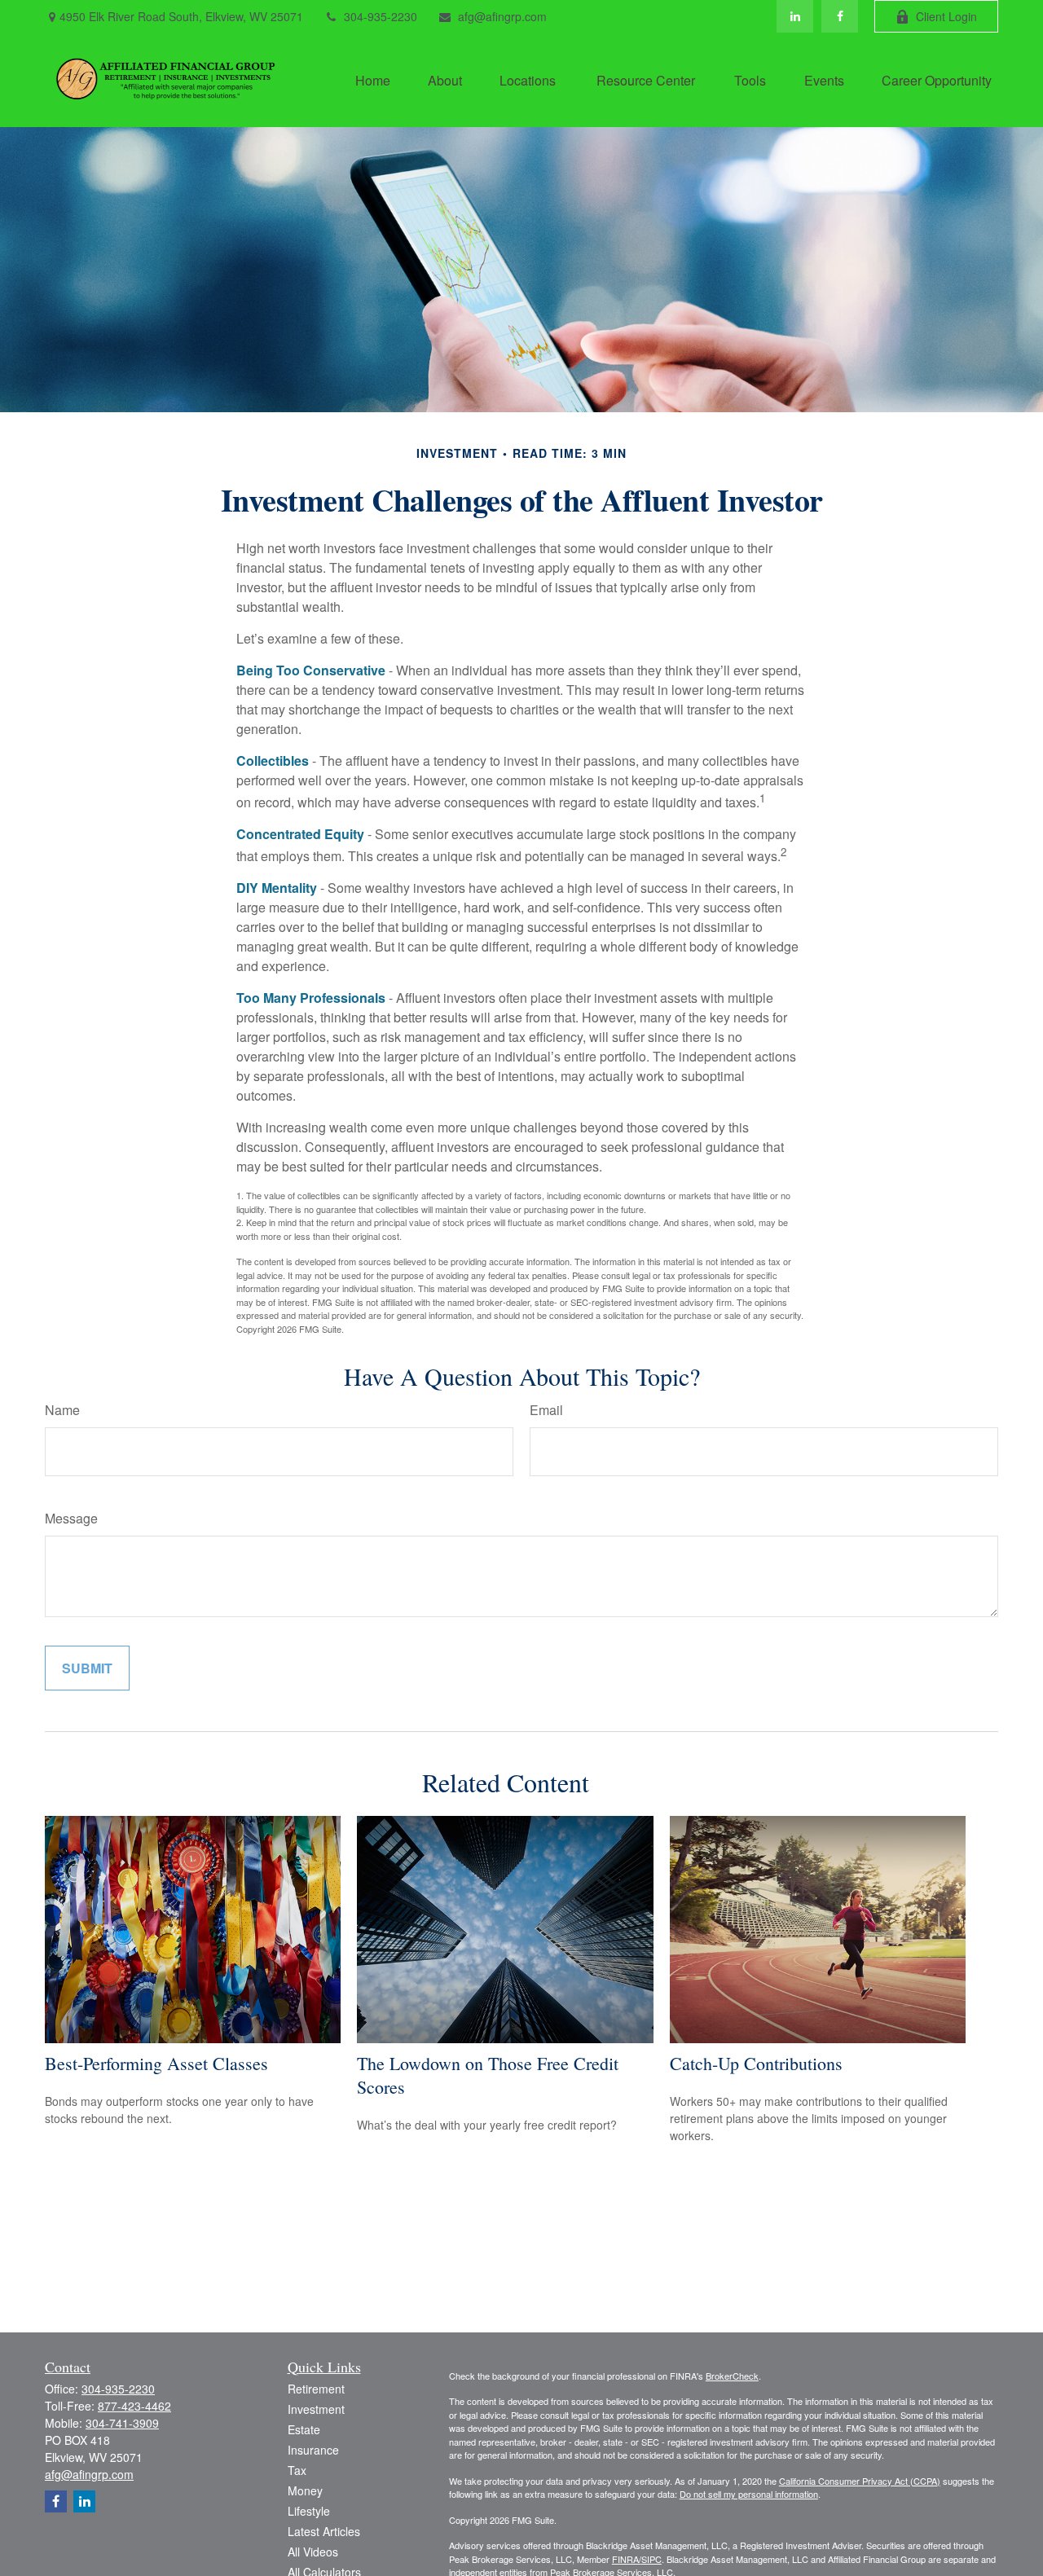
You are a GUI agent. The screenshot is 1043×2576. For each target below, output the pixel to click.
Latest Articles (324, 2531)
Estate (304, 2429)
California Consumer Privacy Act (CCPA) (860, 2481)
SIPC (651, 2559)
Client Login (946, 16)
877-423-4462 (134, 2406)
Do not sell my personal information (749, 2494)
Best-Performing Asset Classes (156, 2063)
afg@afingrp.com (502, 16)
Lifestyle (309, 2511)
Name (62, 1410)
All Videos (313, 2552)
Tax (297, 2470)
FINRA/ (627, 2559)
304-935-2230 (381, 16)
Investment (316, 2409)
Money (305, 2490)
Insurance (313, 2450)
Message (71, 1518)
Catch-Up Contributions (756, 2063)
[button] (373, 79)
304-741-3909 (122, 2423)
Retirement (316, 2389)
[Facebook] (840, 16)
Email (546, 1410)
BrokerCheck (732, 2376)
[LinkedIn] (795, 16)
